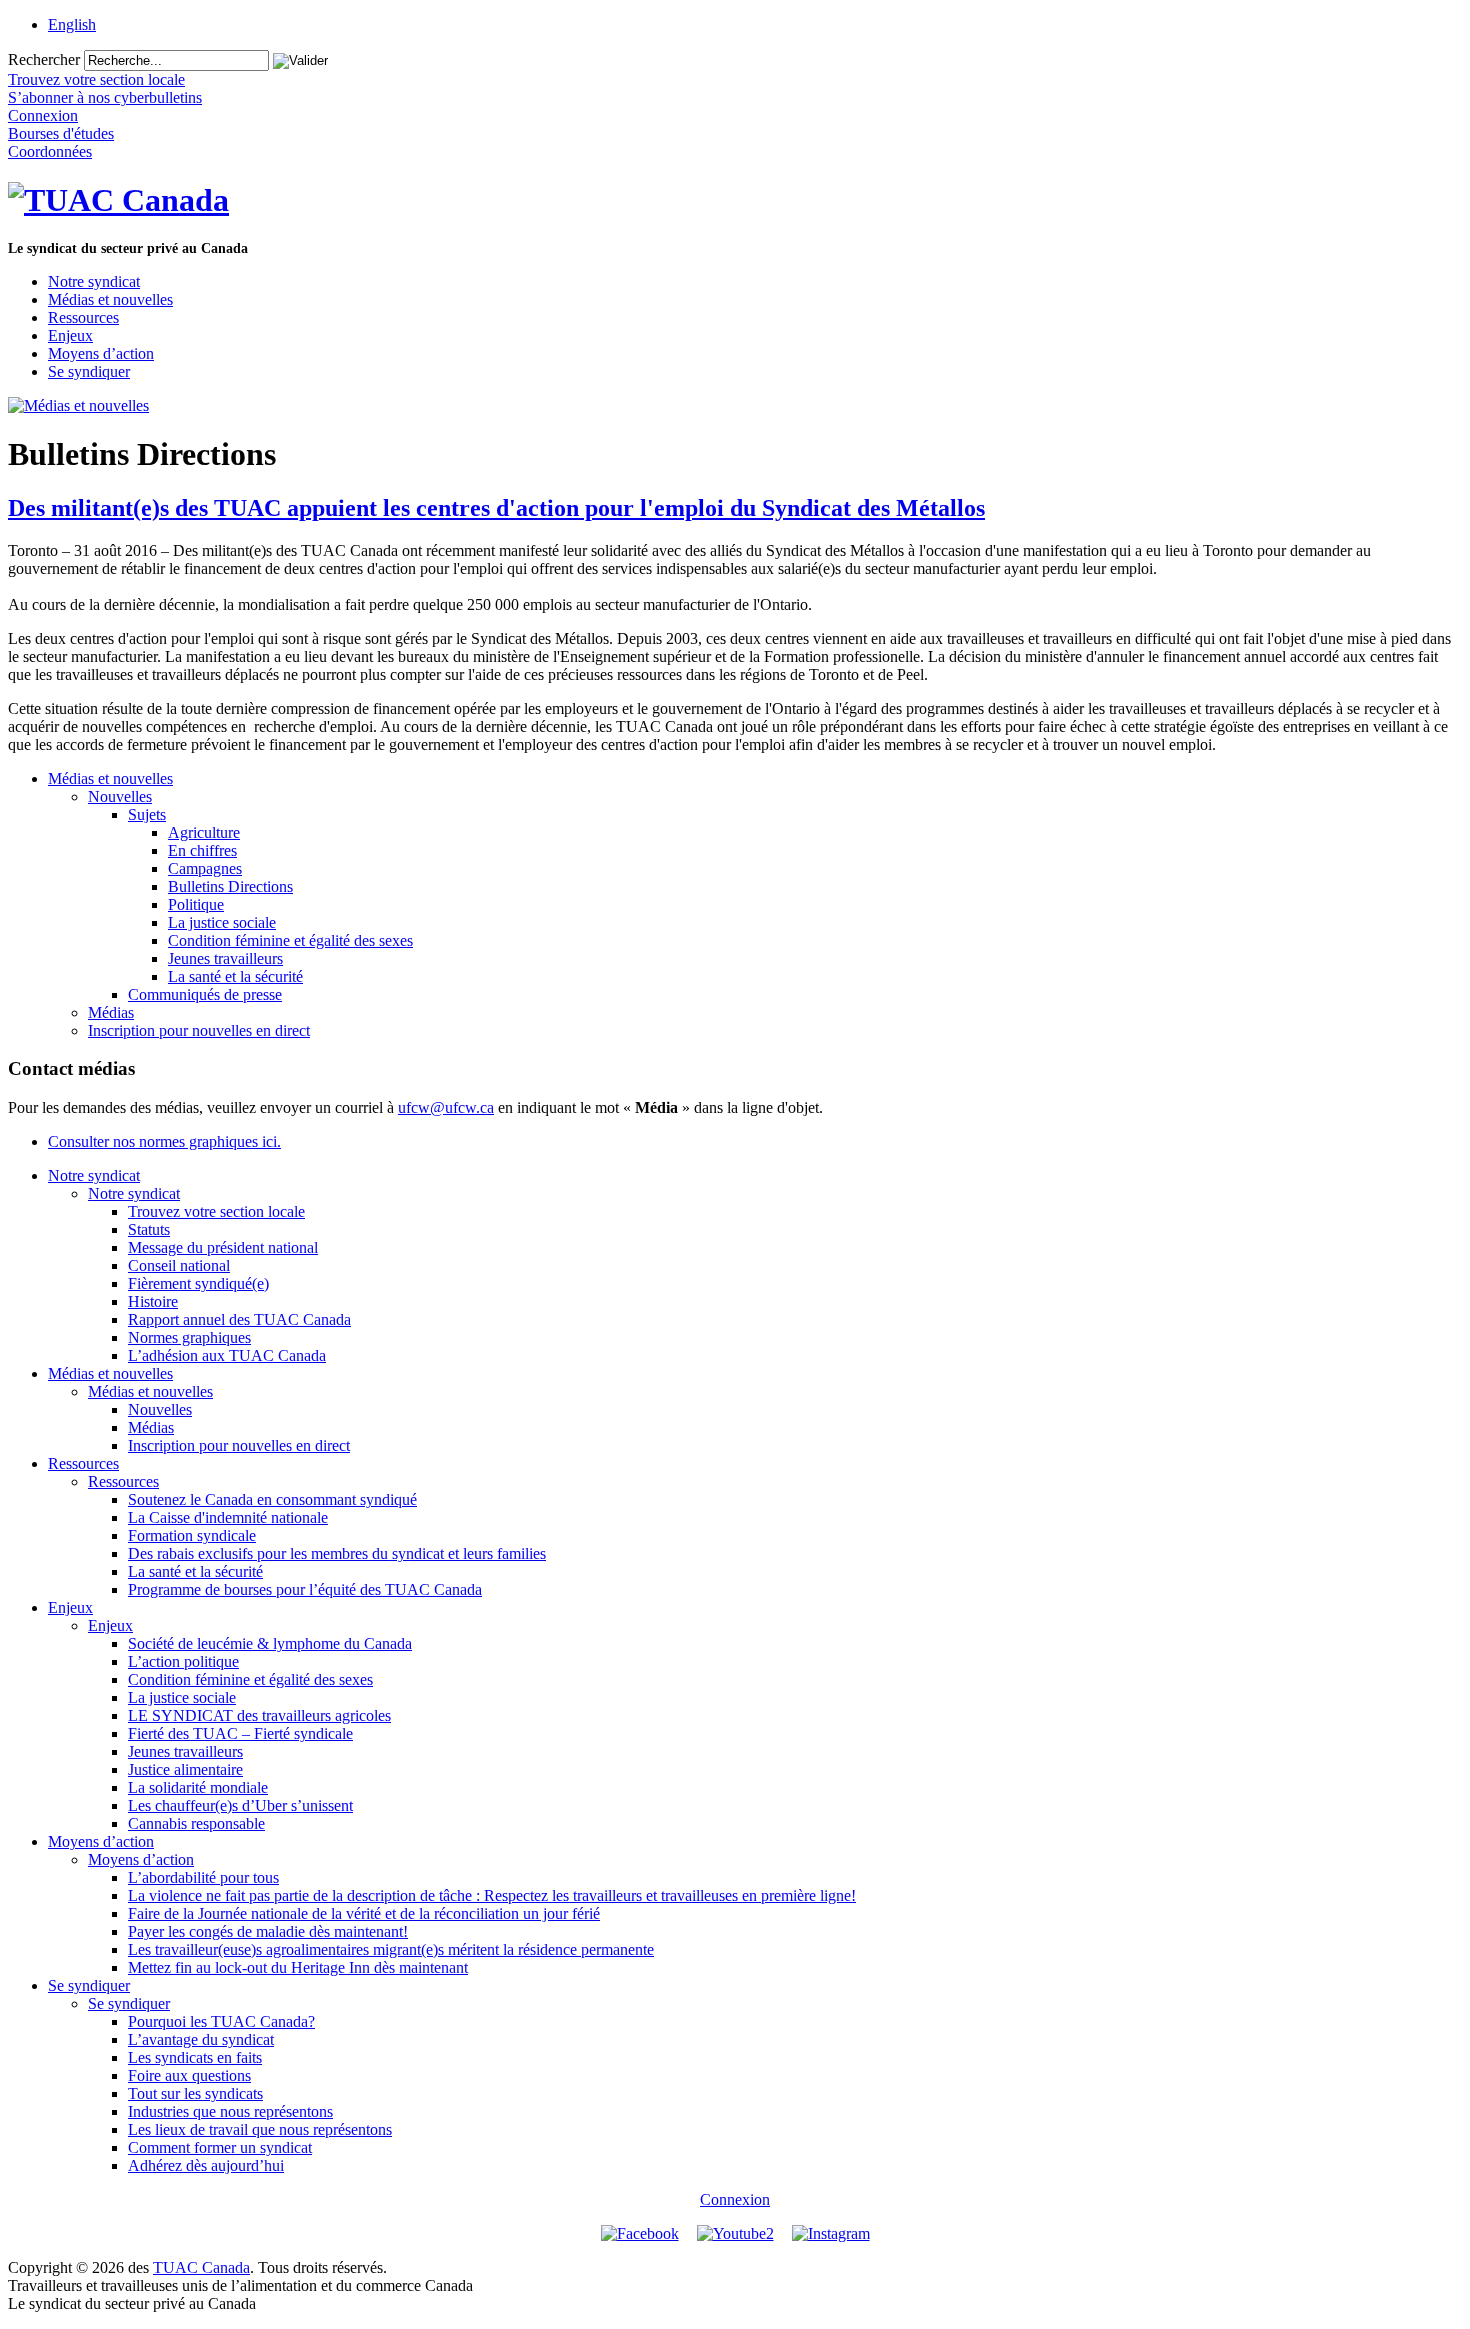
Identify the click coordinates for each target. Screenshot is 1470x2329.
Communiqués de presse (205, 994)
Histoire (153, 1301)
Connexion (735, 2199)
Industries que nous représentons (230, 2111)
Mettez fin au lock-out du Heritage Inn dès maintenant (298, 1967)
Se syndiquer (89, 371)
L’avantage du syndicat (201, 2039)
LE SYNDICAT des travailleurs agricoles (259, 1715)
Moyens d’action (101, 353)
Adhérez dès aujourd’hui (206, 2165)
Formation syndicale (192, 1535)
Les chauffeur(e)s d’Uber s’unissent (240, 1805)
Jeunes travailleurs (225, 958)
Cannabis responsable (196, 1823)
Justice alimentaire (185, 1769)
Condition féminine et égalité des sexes (290, 940)
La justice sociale (222, 922)
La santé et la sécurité (235, 976)
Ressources (83, 317)
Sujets (147, 814)
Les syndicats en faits (195, 2057)
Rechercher (44, 59)
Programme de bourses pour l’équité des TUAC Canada (305, 1589)
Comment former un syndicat (220, 2147)
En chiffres (202, 850)
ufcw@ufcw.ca (446, 1107)
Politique (196, 904)
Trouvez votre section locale (216, 1211)
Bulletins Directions (230, 886)
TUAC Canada (201, 2267)
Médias (111, 1012)
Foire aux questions (189, 2075)
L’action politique (183, 1661)
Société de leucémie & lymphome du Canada (270, 1643)
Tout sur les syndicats (195, 2093)
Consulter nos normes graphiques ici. (164, 1141)
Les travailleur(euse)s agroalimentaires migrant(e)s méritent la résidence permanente (391, 1949)
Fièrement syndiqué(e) (198, 1283)
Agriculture (204, 832)
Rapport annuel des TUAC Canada (239, 1319)
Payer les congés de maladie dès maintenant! (268, 1931)
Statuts (149, 1229)
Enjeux (70, 335)
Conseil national (179, 1265)
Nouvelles (120, 796)
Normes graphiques (189, 1337)
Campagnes (205, 868)
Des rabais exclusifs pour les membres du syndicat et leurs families (337, 1553)
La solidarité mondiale (198, 1787)
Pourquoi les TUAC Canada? (221, 2021)
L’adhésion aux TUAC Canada (227, 1355)
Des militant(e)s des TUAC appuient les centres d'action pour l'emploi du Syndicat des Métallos (496, 508)
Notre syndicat (94, 281)
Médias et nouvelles (110, 299)
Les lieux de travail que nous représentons (260, 2129)
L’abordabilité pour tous (203, 1877)
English (72, 24)
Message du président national (223, 1247)
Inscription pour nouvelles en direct (199, 1030)
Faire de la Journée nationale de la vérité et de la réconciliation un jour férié (364, 1913)
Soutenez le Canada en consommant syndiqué (272, 1499)
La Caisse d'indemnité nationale (228, 1517)
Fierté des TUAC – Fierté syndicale (240, 1733)
